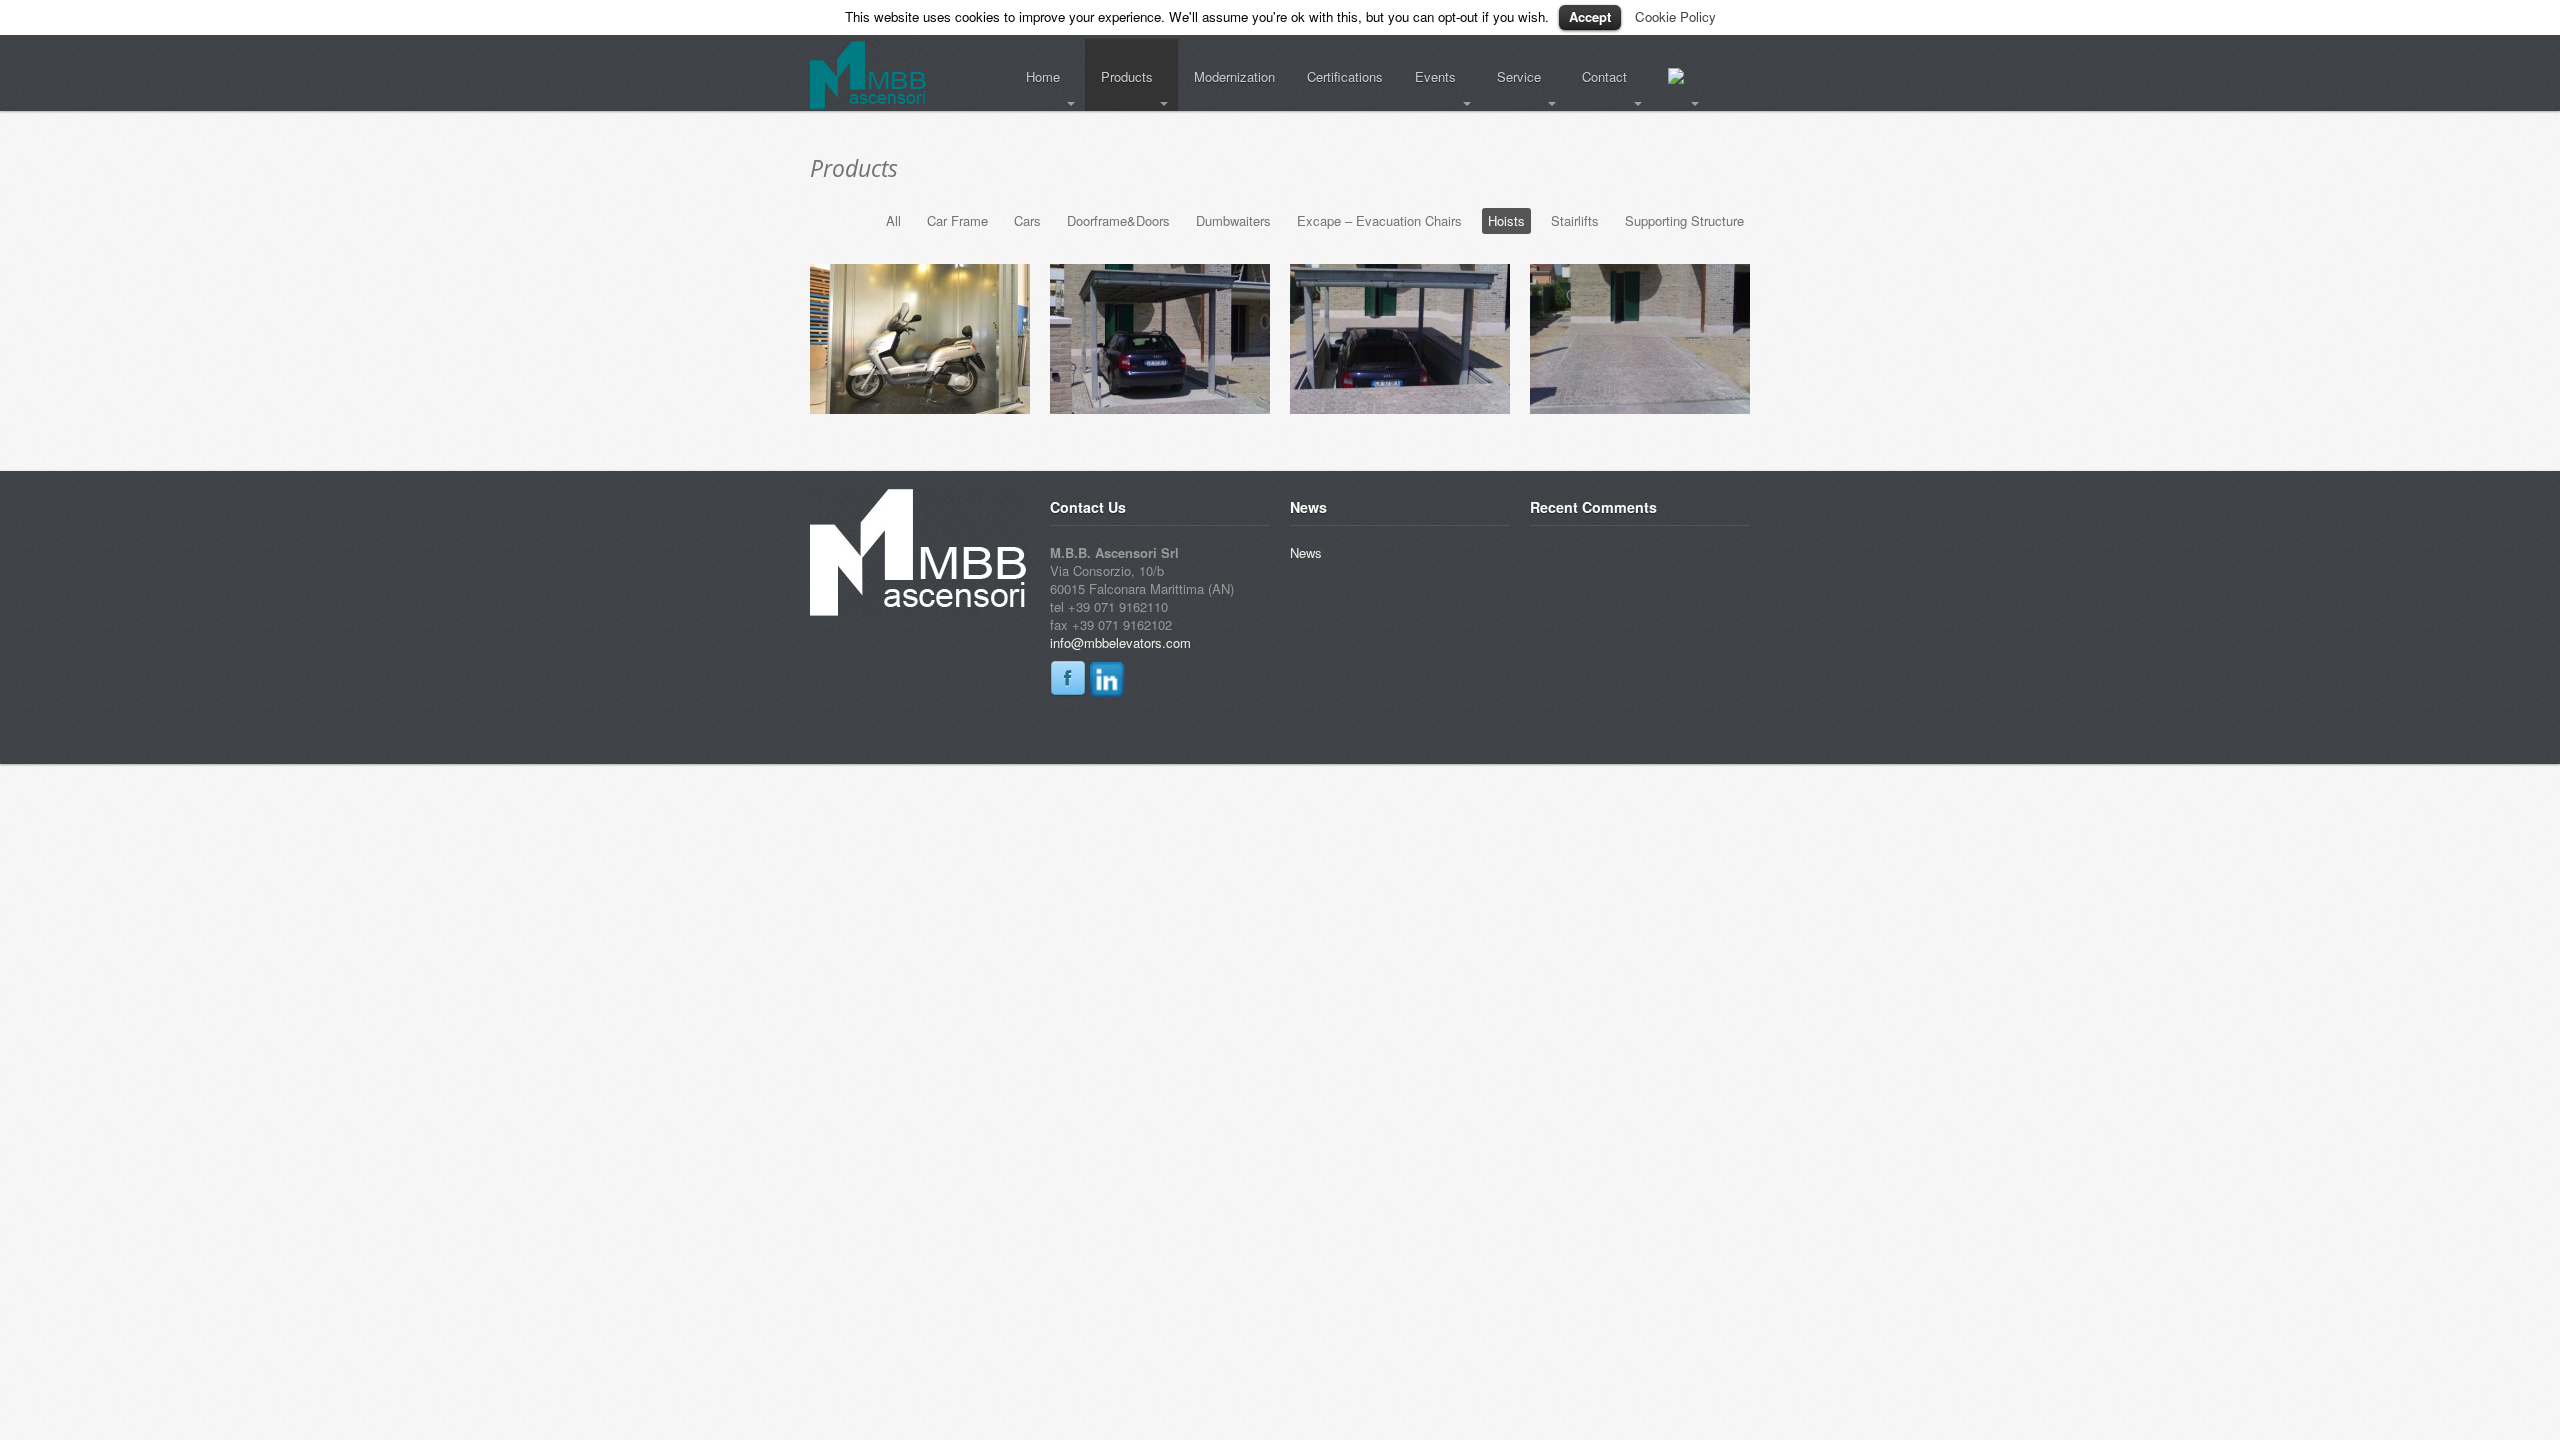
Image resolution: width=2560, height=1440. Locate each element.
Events (1427, 77)
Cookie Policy (1675, 16)
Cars (1027, 220)
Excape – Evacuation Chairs (1379, 220)
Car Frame (957, 220)
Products (1119, 77)
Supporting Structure (1684, 220)
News (1306, 552)
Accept (1590, 16)
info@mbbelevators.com (1120, 642)
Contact (1596, 77)
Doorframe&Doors (1118, 220)
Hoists (1506, 220)
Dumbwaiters (1233, 220)
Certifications (1345, 77)
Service (1511, 77)
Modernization (1234, 77)
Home (1035, 77)
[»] (1680, 78)
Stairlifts (1575, 220)
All (893, 220)
